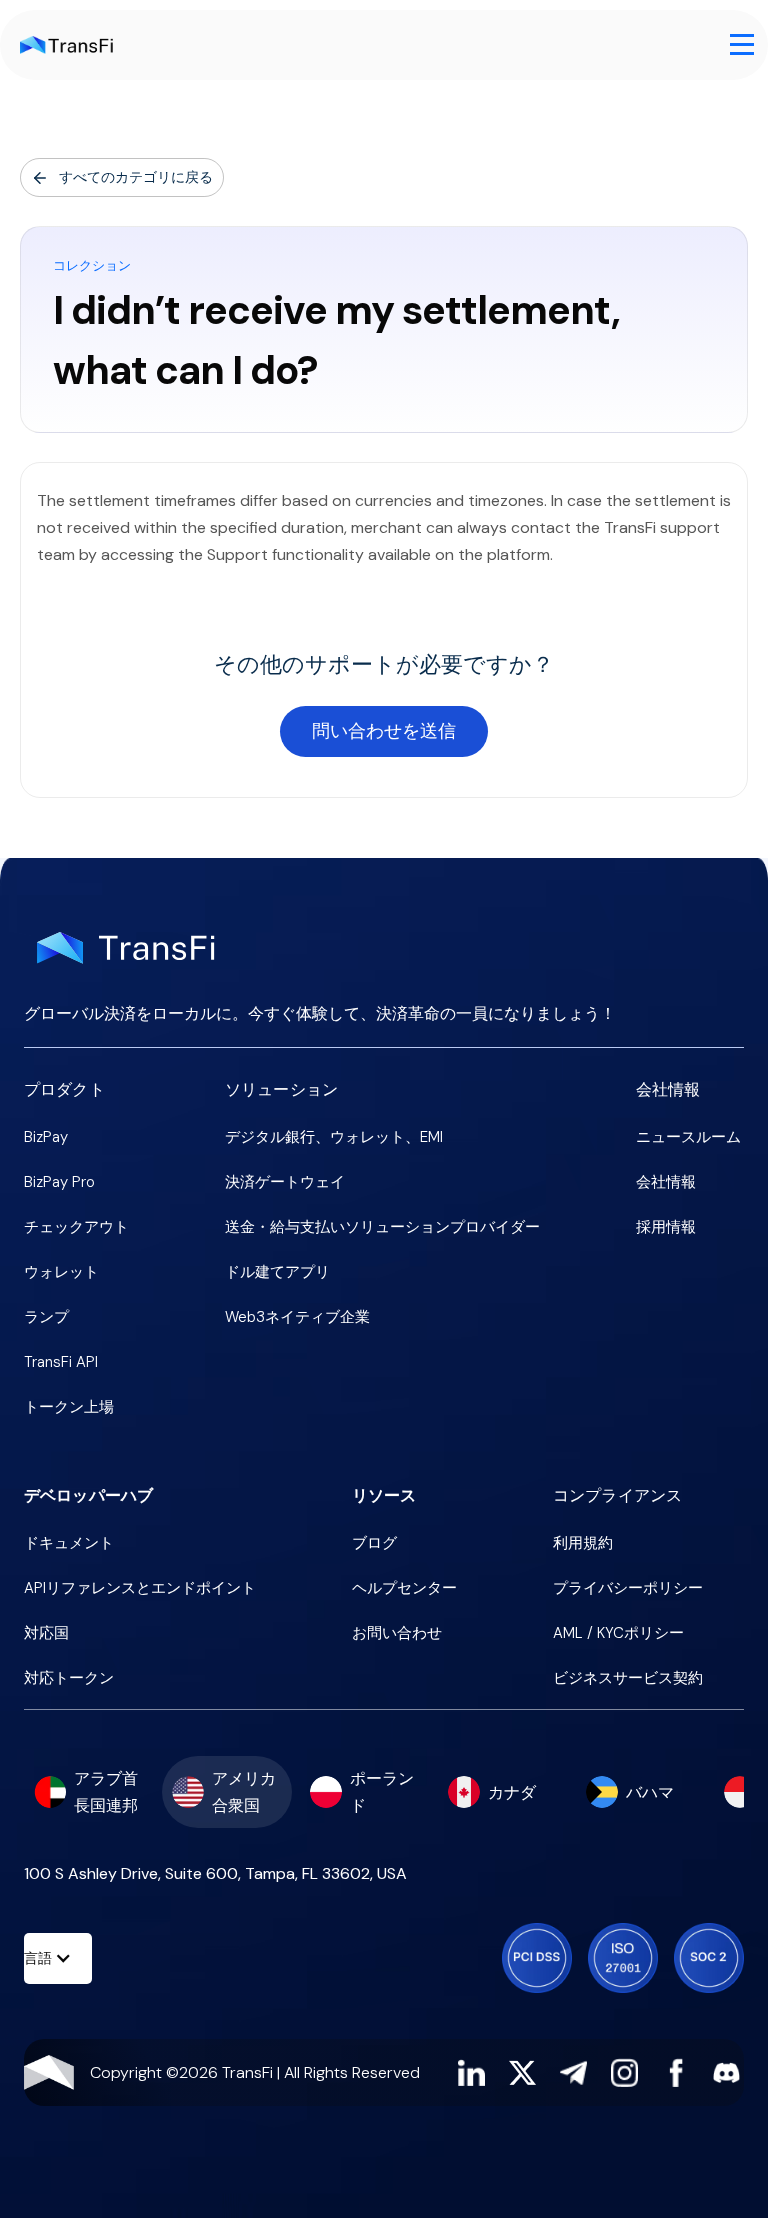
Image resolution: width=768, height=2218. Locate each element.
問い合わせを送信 (384, 731)
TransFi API (61, 1362)
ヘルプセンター (404, 1588)
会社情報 (666, 1182)
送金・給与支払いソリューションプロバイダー (382, 1227)
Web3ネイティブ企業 (297, 1317)
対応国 (46, 1633)
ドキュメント (69, 1543)
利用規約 (583, 1543)
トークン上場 (69, 1407)
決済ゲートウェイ (285, 1182)
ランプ (46, 1317)
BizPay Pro (59, 1182)
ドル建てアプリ (277, 1272)
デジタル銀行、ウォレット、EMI (334, 1137)
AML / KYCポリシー (618, 1633)
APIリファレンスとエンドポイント (140, 1588)
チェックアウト (76, 1227)
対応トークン (69, 1678)
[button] (742, 45)
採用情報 (666, 1227)
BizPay (46, 1137)
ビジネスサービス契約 (628, 1678)
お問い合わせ (397, 1633)
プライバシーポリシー (628, 1588)
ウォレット (61, 1272)
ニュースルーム (688, 1137)
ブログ (374, 1543)
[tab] (89, 1792)
